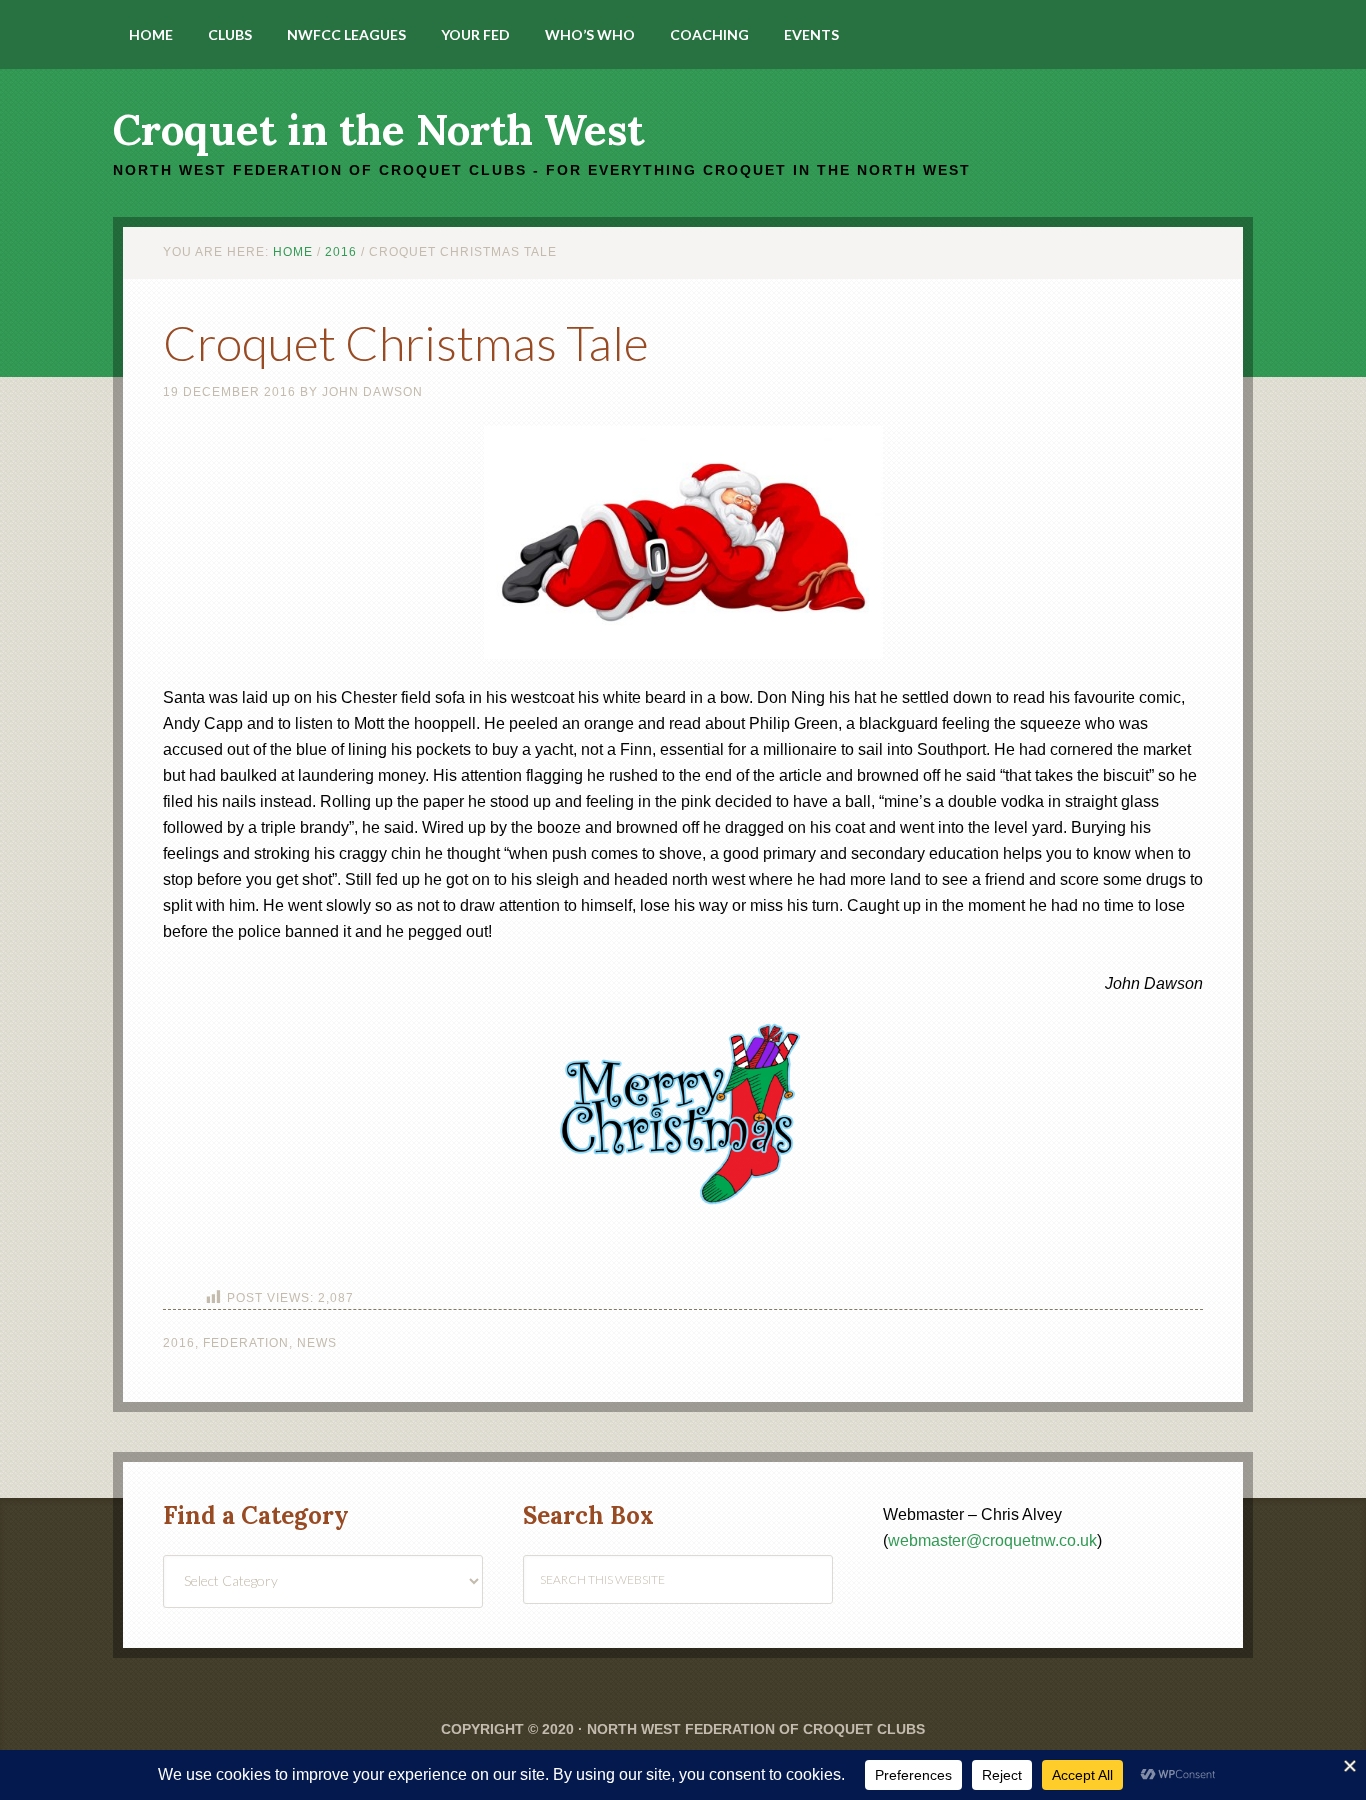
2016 (179, 1343)
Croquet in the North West (378, 130)
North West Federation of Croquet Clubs (756, 1729)
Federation (246, 1343)
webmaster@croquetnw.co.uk (992, 1540)
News (317, 1343)
